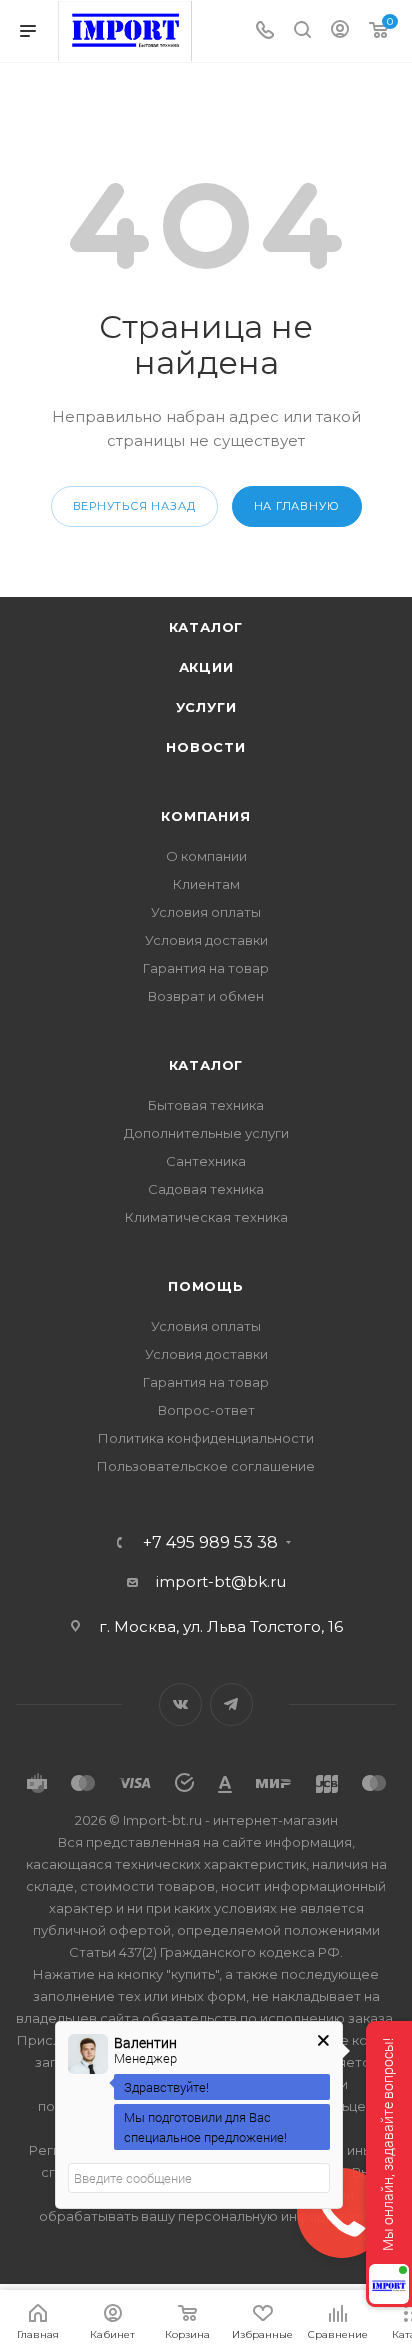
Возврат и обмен (206, 996)
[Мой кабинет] (340, 31)
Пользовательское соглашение (206, 1466)
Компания (205, 816)
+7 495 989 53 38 (210, 1543)
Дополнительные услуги (206, 1133)
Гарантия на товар (206, 968)
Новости (206, 747)
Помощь (206, 1286)
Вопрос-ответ (206, 1410)
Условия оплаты (206, 912)
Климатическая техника (206, 1217)
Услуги (206, 707)
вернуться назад (134, 506)
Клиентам (206, 884)
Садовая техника (206, 1189)
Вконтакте (180, 1704)
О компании (206, 856)
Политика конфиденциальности (206, 1438)
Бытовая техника (206, 1105)
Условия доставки (206, 940)
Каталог (206, 627)
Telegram (231, 1704)
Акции (206, 667)
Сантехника (206, 1161)
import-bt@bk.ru (221, 1581)
